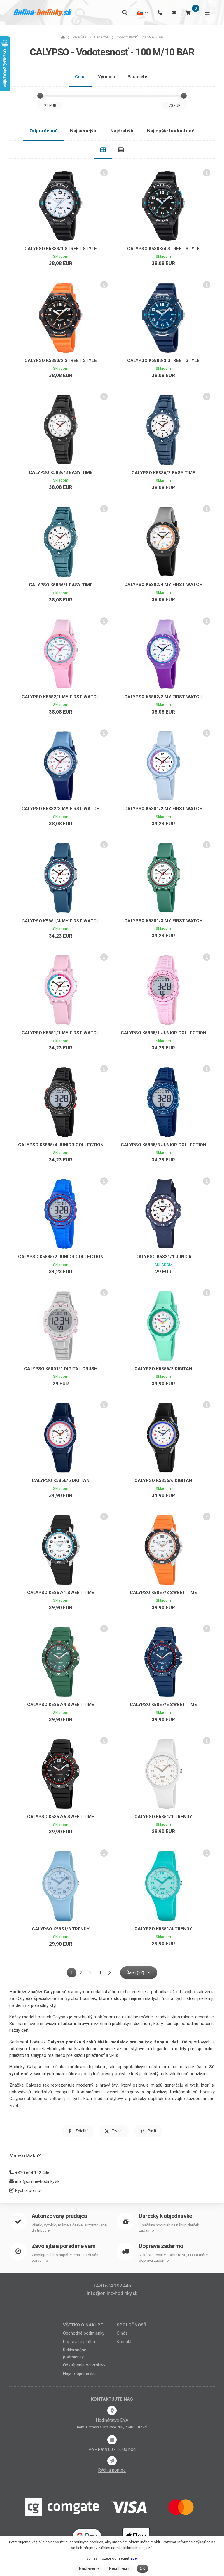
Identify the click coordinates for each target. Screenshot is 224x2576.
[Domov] (43, 13)
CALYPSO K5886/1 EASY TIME (61, 585)
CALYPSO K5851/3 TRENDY (61, 1929)
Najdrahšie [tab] (123, 131)
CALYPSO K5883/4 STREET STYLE (163, 249)
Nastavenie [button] (89, 2568)
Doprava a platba (79, 2342)
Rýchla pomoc (29, 2190)
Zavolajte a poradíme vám (63, 2246)
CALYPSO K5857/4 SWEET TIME (61, 1705)
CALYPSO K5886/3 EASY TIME (61, 472)
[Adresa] (112, 2411)
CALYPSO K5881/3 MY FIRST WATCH (163, 921)
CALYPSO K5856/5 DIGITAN (61, 1480)
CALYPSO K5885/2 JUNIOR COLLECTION (61, 1257)
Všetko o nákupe (83, 2325)
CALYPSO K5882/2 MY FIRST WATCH (163, 697)
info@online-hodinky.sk (37, 2181)
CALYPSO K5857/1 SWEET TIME (61, 1593)
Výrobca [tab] (106, 77)
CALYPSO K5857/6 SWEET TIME (61, 1817)
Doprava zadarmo (161, 2246)
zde (134, 2558)
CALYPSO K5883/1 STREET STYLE (61, 249)
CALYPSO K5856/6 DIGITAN (163, 1480)
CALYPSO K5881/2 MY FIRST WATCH (163, 809)
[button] (78, 2131)
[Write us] (112, 2461)
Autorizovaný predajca (59, 2216)
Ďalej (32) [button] (135, 1972)
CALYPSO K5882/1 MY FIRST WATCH (61, 697)
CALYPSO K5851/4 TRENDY (163, 1929)
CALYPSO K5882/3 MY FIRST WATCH (61, 809)
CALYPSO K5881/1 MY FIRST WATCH (61, 1033)
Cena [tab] (80, 77)
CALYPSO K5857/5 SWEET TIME (163, 1705)
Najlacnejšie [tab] (84, 131)
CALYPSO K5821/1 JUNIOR (163, 1257)
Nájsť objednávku (79, 2373)
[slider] (40, 96)
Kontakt (124, 2342)
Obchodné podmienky (84, 2333)
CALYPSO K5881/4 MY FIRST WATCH (61, 921)
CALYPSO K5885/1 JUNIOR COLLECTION (163, 1033)
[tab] (103, 150)
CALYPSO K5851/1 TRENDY (163, 1817)
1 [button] (73, 1974)
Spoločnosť (132, 2325)
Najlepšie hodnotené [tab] (171, 131)
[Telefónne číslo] (160, 12)
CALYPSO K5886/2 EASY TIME (163, 473)
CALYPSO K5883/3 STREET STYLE (163, 360)
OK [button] (142, 2568)
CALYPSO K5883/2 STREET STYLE (61, 360)
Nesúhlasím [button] (120, 2568)
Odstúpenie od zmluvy (84, 2365)
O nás (122, 2333)
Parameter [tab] (138, 77)
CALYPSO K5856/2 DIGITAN (163, 1369)
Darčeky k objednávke (165, 2216)
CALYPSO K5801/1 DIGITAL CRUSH (61, 1369)
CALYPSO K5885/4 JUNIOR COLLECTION (61, 1145)
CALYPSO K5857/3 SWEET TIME (163, 1593)
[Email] (174, 12)
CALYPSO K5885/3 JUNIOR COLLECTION (163, 1145)
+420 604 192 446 (32, 2173)
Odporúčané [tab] (44, 131)
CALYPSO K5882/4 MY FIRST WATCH (163, 585)
